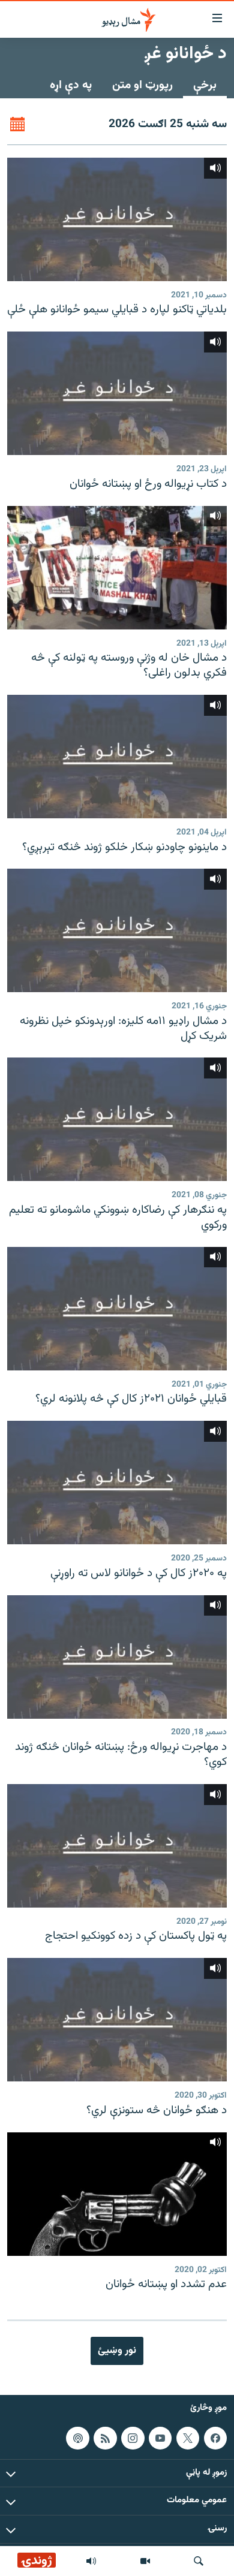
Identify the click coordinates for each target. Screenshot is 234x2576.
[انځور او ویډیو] (145, 2561)
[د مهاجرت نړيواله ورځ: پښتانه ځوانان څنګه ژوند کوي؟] (117, 1657)
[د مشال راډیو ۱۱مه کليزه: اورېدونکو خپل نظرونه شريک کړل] (117, 930)
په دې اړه (71, 85)
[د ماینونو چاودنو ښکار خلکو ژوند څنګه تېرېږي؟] (117, 757)
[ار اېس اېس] (105, 2438)
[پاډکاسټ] (77, 2438)
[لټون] (199, 2561)
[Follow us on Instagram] (133, 2438)
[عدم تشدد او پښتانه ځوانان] (117, 2194)
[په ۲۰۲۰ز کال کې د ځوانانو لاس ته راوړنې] (117, 1483)
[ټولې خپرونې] (91, 2561)
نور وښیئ (117, 2351)
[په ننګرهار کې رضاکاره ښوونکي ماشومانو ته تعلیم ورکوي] (117, 1119)
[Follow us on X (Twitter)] (188, 2438)
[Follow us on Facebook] (215, 2438)
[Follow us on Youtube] (160, 2438)
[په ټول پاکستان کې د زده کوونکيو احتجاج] (117, 1846)
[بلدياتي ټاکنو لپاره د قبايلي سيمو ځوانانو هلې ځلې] (117, 219)
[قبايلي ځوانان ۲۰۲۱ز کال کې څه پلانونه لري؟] (117, 1309)
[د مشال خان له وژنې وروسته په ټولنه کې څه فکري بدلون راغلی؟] (117, 568)
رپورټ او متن (142, 85)
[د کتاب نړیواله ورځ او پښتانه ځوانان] (117, 393)
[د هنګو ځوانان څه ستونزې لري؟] (117, 2020)
